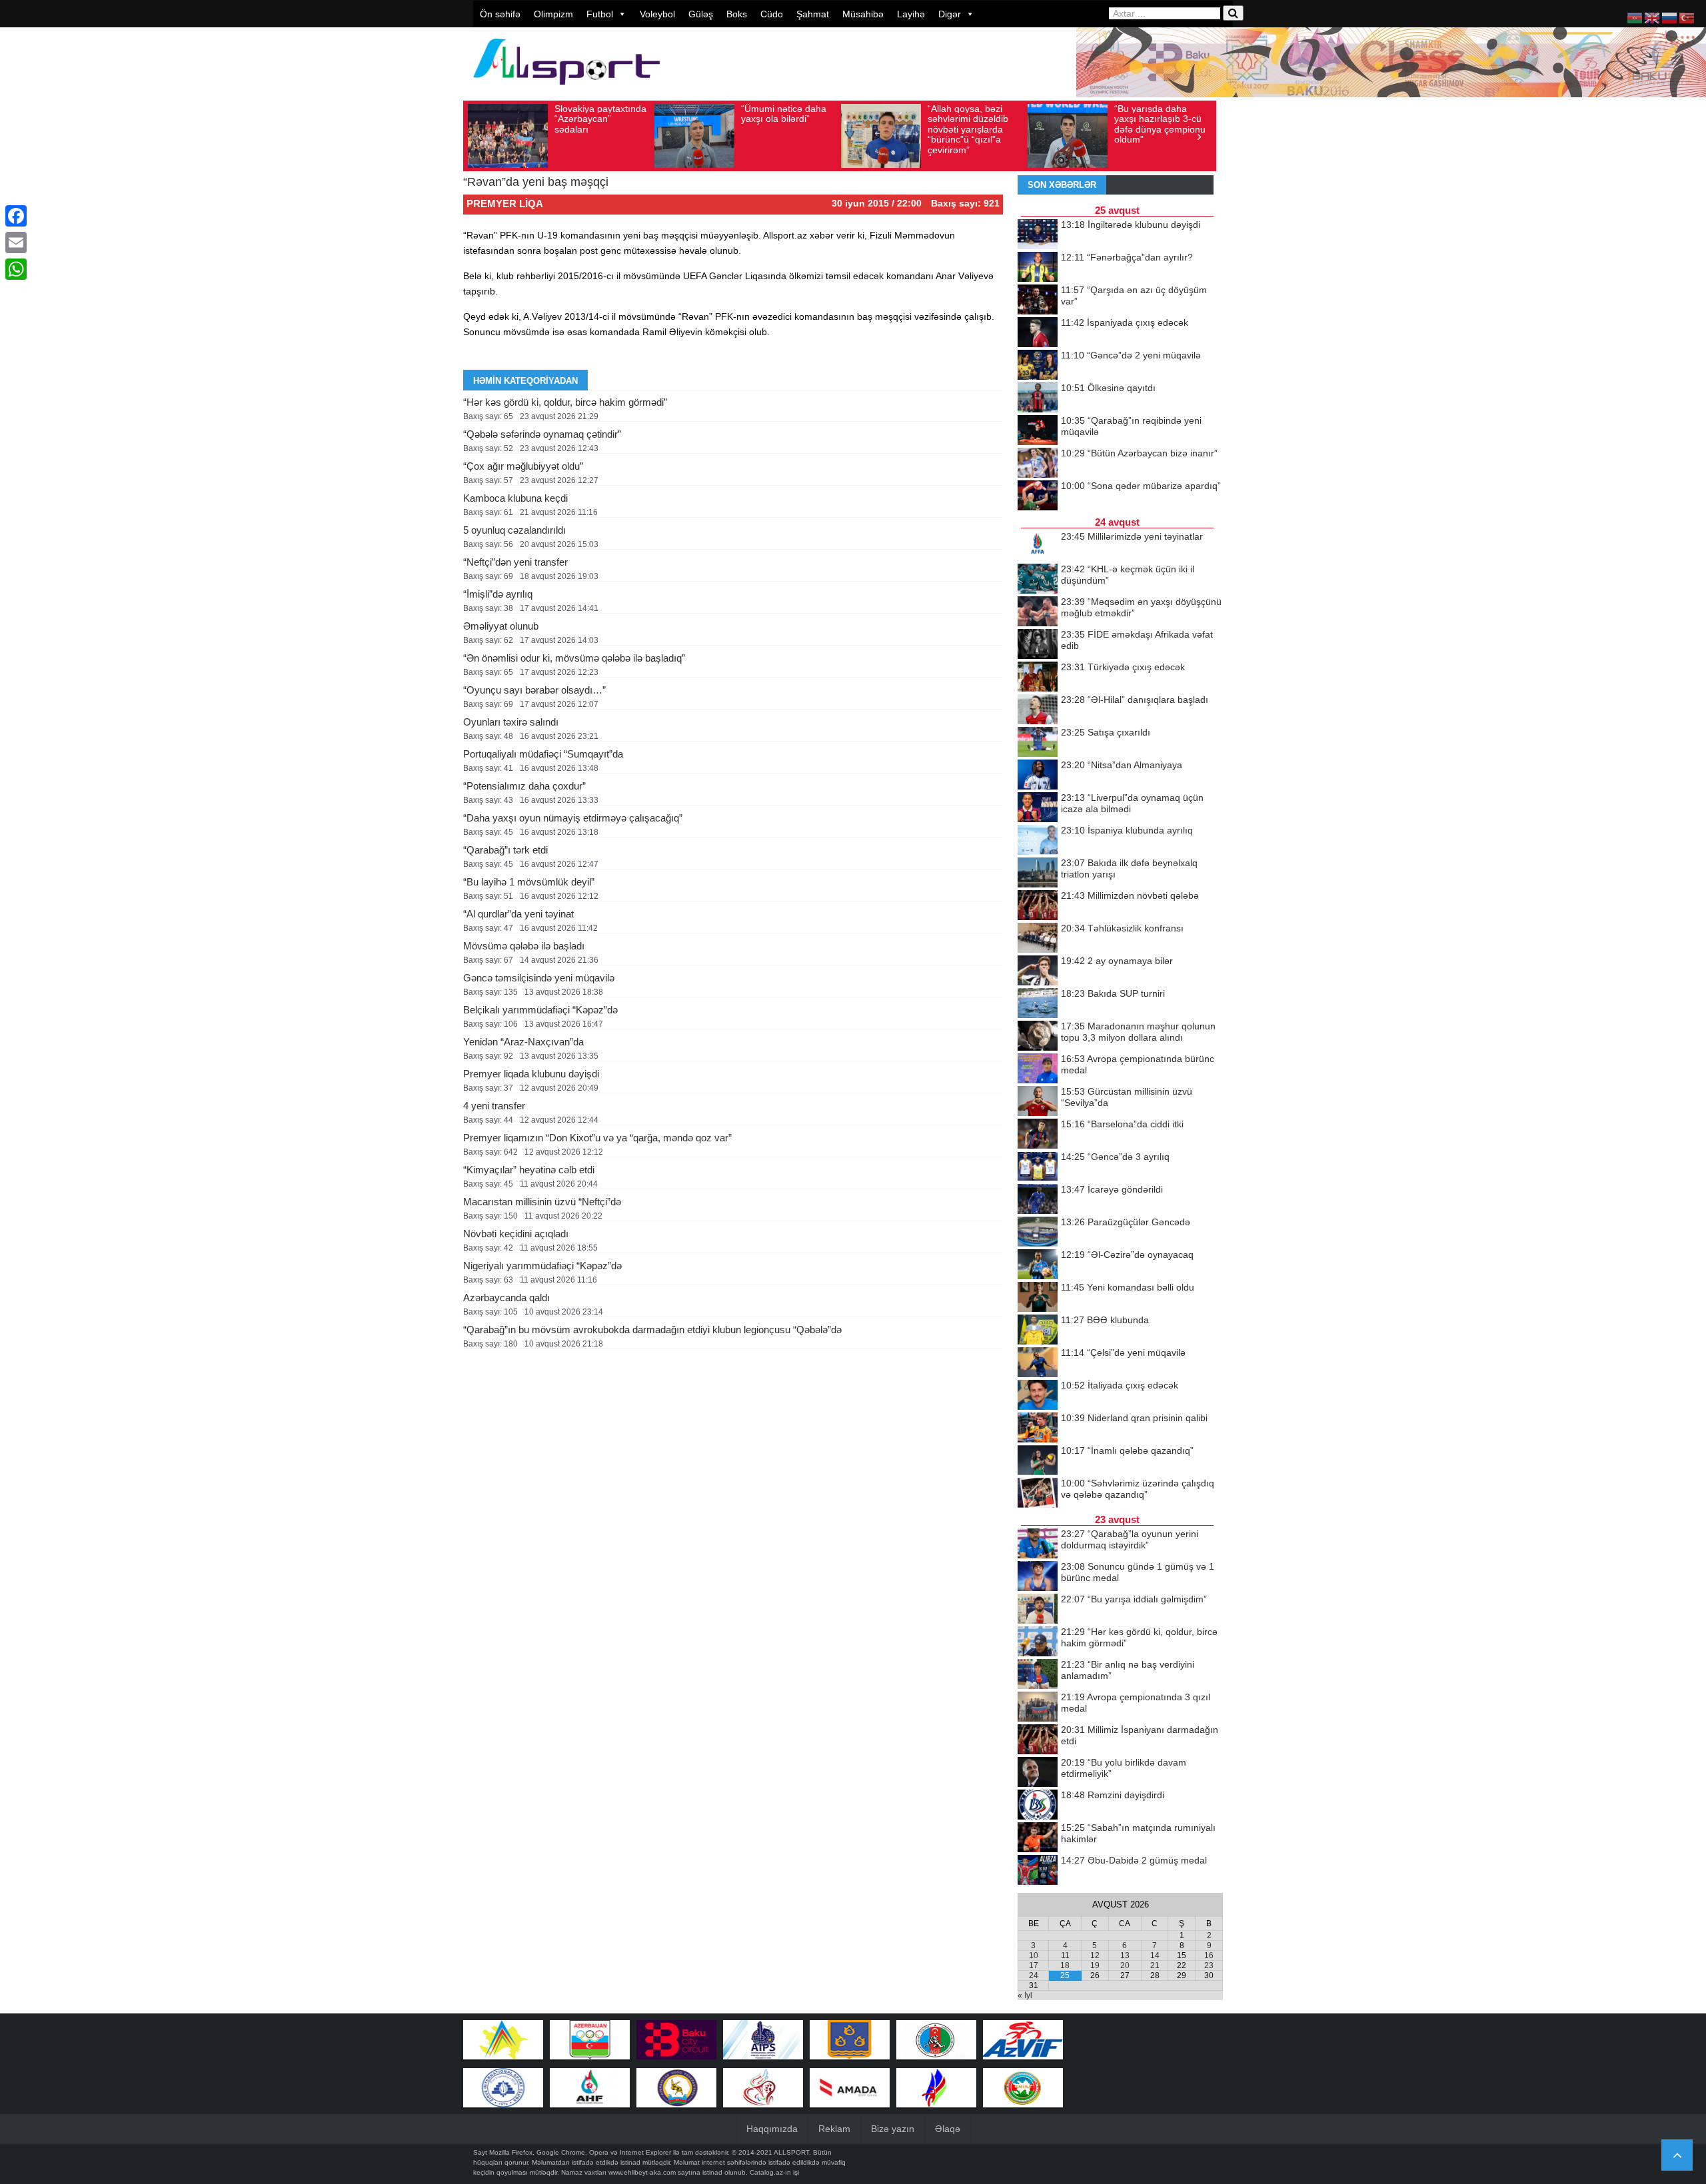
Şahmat (813, 14)
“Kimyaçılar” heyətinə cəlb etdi (529, 1170)
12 (1095, 1955)
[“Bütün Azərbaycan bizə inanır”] (1038, 464)
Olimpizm (553, 14)
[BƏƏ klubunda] (1038, 1331)
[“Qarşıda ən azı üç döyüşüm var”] (1038, 300)
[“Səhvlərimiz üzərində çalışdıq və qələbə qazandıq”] (1038, 1494)
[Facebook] (16, 216)
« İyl (1025, 1995)
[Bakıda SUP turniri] (1038, 1004)
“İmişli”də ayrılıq (498, 594)
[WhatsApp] (16, 269)
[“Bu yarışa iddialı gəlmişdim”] (1038, 1610)
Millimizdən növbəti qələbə (1130, 895)
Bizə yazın (893, 2129)
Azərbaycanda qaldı (506, 1298)
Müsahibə (863, 14)
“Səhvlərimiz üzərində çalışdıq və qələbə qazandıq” (1138, 1489)
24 (1034, 1975)
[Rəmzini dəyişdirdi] (1038, 1806)
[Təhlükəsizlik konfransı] (1038, 939)
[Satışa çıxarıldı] (1038, 743)
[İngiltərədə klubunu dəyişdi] (1038, 235)
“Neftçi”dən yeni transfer (515, 562)
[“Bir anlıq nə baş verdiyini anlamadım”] (1038, 1675)
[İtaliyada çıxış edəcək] (1038, 1396)
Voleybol (657, 14)
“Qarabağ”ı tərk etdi (505, 850)
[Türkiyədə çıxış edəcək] (1038, 678)
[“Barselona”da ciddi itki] (1038, 1135)
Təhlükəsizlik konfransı (1122, 928)
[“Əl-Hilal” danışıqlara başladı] (1038, 710)
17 (1034, 1965)
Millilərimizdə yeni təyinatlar (1132, 536)
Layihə (911, 14)
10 (1034, 1955)
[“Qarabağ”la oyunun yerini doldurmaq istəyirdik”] (1038, 1544)
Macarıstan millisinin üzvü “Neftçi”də (542, 1202)
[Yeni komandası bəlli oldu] (1038, 1298)
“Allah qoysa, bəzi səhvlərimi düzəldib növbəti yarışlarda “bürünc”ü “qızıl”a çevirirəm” (968, 129)
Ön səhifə (500, 14)
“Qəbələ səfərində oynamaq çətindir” (542, 434)
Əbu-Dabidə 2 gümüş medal (1134, 1860)
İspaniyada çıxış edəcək (1125, 322)
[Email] (16, 243)
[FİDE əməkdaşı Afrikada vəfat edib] (1038, 645)
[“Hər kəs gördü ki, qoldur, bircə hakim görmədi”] (1038, 1642)
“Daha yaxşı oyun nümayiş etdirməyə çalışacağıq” (573, 818)
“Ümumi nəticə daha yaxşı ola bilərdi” (784, 114)
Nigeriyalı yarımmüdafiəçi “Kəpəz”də (542, 1266)
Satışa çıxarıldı (1106, 732)
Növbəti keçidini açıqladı (516, 1234)
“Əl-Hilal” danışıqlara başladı (1135, 700)
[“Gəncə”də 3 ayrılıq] (1038, 1167)
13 (1125, 1955)
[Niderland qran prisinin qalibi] (1038, 1428)
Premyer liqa (505, 204)
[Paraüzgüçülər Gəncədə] (1038, 1233)
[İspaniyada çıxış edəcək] (1038, 333)
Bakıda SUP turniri (1113, 993)
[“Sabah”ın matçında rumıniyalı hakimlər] (1038, 1838)
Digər (950, 14)
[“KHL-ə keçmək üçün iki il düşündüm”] (1038, 580)
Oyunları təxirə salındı (511, 722)
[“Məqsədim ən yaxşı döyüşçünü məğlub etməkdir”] (1038, 612)
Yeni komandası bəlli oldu (1128, 1287)
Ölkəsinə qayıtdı (1108, 388)
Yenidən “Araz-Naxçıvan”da (523, 1042)
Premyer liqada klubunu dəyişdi (531, 1074)
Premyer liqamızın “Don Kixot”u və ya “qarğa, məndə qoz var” (597, 1138)
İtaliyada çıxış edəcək (1120, 1385)
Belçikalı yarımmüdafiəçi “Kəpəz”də (540, 1010)
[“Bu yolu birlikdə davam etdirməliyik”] (1038, 1773)
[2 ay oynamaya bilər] (1038, 971)
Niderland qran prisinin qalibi (1134, 1418)
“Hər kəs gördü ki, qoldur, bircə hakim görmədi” (565, 402)
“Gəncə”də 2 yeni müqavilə (1131, 355)
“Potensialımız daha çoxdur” (524, 786)
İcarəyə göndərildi (1112, 1189)
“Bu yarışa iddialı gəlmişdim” (1134, 1599)
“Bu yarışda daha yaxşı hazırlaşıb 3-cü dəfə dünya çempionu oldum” (1160, 124)
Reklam (834, 2129)
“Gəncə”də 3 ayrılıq (1115, 1157)
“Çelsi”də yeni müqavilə (1123, 1353)
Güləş (701, 14)
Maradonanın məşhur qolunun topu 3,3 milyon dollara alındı (1138, 1032)
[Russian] (1670, 17)
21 (1155, 1965)
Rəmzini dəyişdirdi (1113, 1795)
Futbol (600, 14)
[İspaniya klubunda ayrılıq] (1038, 841)
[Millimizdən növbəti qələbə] (1038, 906)
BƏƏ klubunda (1105, 1320)
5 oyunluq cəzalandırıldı (514, 530)
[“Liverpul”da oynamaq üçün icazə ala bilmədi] (1038, 808)
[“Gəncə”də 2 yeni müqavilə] (1038, 366)
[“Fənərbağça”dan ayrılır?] (1038, 268)
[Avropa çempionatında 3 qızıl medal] (1038, 1708)
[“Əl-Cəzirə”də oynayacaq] (1038, 1265)
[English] (1653, 17)
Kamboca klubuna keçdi (515, 498)
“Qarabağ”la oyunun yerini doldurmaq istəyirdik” (1130, 1539)
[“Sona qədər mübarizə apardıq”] (1038, 496)
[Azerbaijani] (1635, 17)
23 (1209, 1965)
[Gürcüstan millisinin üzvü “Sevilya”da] (1038, 1102)
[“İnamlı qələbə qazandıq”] (1038, 1461)
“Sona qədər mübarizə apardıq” (1141, 486)
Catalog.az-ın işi (774, 2172)
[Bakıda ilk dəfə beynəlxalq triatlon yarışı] (1038, 873)
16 (1209, 1955)
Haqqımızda (772, 2129)
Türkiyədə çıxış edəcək (1123, 667)
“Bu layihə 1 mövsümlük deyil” (529, 882)
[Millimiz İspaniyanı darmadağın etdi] (1038, 1740)
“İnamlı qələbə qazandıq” (1127, 1450)
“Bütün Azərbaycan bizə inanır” (1139, 453)
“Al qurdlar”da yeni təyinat (518, 914)
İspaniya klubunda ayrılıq (1127, 830)
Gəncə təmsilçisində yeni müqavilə (539, 978)
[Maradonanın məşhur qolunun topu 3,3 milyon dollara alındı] (1038, 1037)
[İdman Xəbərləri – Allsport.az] (566, 91)
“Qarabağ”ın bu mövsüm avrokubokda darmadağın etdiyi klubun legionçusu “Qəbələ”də (652, 1330)
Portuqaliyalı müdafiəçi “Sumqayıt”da (543, 754)
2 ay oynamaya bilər (1117, 961)
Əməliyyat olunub (501, 626)
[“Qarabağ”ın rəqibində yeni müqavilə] (1038, 431)
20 (1125, 1965)
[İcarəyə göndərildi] (1038, 1200)
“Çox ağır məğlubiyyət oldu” (523, 466)
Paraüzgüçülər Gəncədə (1126, 1222)
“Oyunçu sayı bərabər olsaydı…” (534, 690)
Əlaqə (948, 2129)
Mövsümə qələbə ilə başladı (524, 946)
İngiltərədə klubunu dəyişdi (1131, 225)
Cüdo (772, 14)
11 (1065, 1955)
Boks (737, 14)
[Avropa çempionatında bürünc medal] (1038, 1069)
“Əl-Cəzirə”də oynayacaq (1127, 1255)
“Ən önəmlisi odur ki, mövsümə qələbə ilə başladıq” (574, 658)
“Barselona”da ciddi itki (1122, 1124)
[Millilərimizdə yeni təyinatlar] (1038, 547)
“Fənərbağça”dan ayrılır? (1127, 257)
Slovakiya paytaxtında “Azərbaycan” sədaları (600, 119)
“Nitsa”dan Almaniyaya (1122, 765)
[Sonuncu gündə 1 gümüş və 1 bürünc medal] (1038, 1577)
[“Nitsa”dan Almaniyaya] (1038, 776)
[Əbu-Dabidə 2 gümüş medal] (1038, 1871)
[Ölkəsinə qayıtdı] (1038, 398)
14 (1155, 1955)
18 (1065, 1965)
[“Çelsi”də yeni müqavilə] (1038, 1363)
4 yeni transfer (494, 1106)
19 (1095, 1965)
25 (1065, 1975)
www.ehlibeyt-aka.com (642, 2172)
